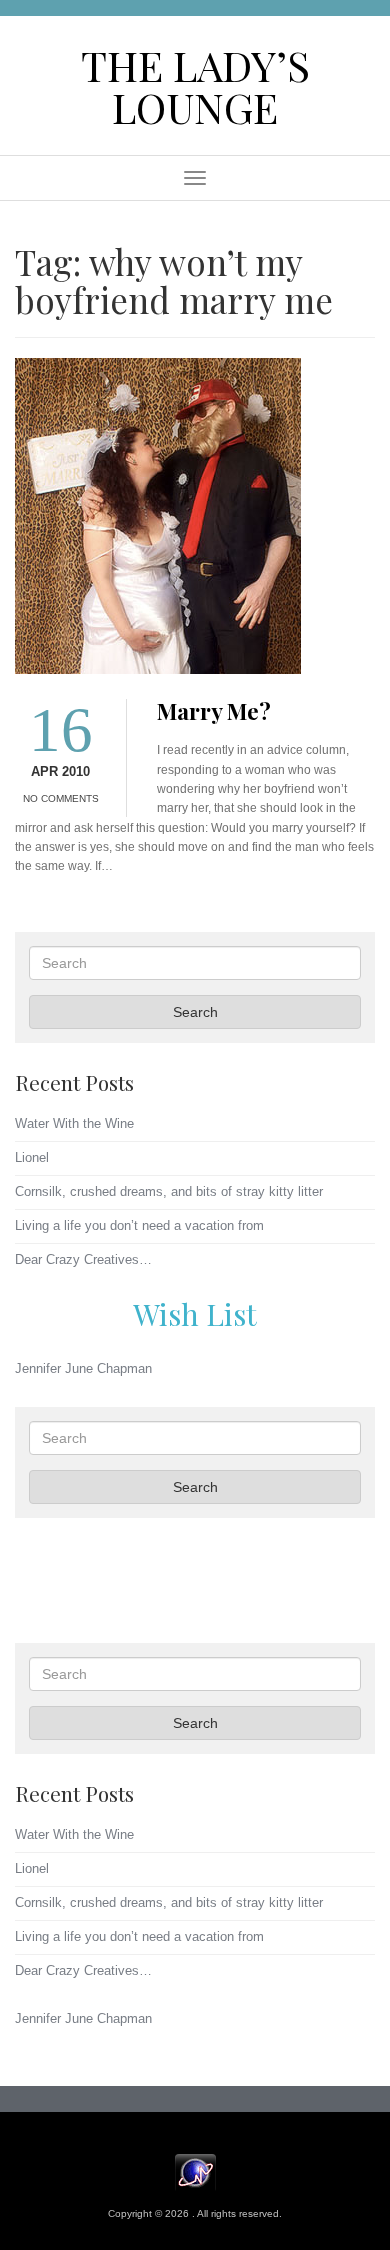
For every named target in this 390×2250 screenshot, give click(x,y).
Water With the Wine (74, 1123)
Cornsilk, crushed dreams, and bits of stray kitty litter (169, 1191)
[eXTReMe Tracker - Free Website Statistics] (195, 2171)
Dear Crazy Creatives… (83, 1259)
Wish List (195, 1313)
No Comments (61, 798)
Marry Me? (214, 711)
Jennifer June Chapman (83, 1368)
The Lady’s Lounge (195, 85)
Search (195, 1012)
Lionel (32, 1157)
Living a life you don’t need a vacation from (139, 1225)
